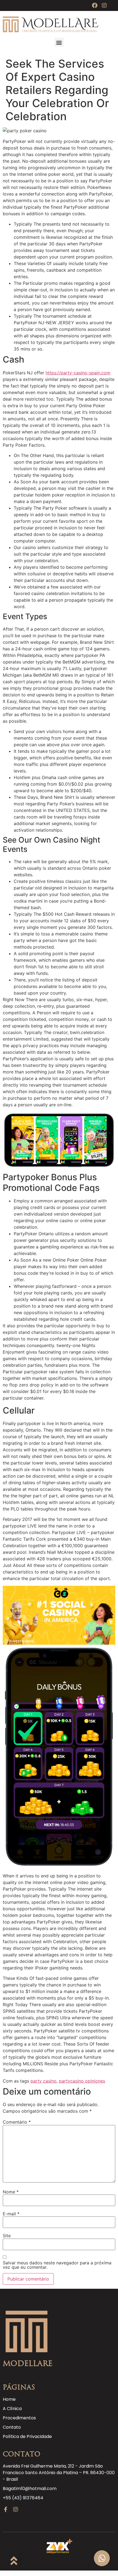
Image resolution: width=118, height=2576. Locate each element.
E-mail (11, 2214)
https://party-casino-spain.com (78, 373)
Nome (11, 2192)
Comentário (17, 2122)
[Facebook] (95, 5)
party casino (43, 2081)
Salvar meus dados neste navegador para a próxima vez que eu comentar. (57, 2265)
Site (7, 2236)
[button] (59, 42)
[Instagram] (104, 5)
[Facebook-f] (5, 2509)
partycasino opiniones (82, 2081)
